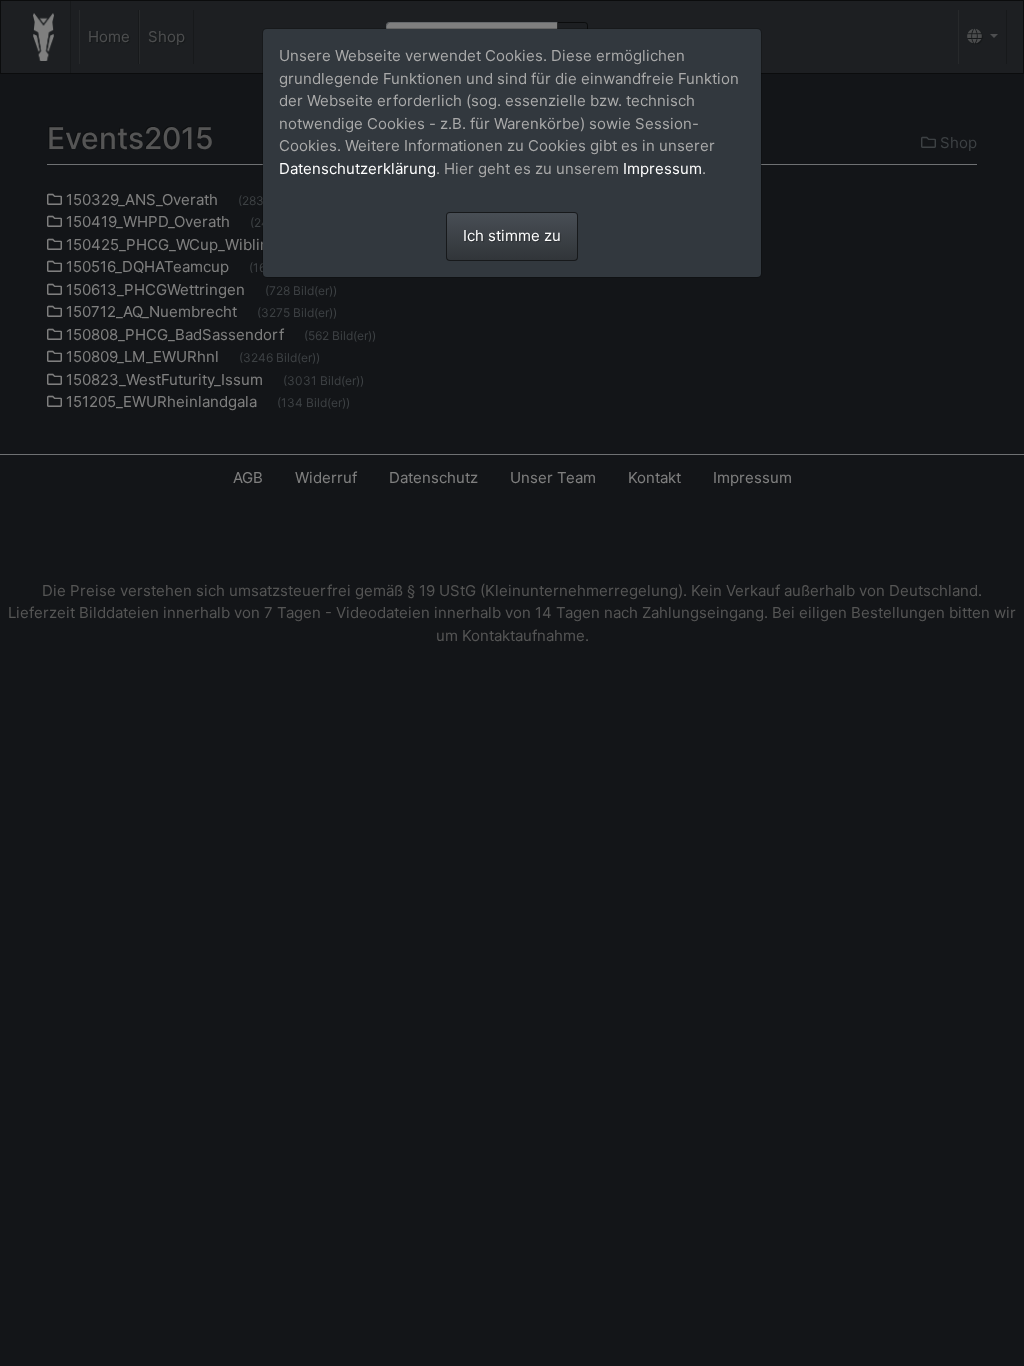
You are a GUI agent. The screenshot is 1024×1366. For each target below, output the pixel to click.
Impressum (662, 168)
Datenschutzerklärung (357, 168)
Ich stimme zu (512, 235)
